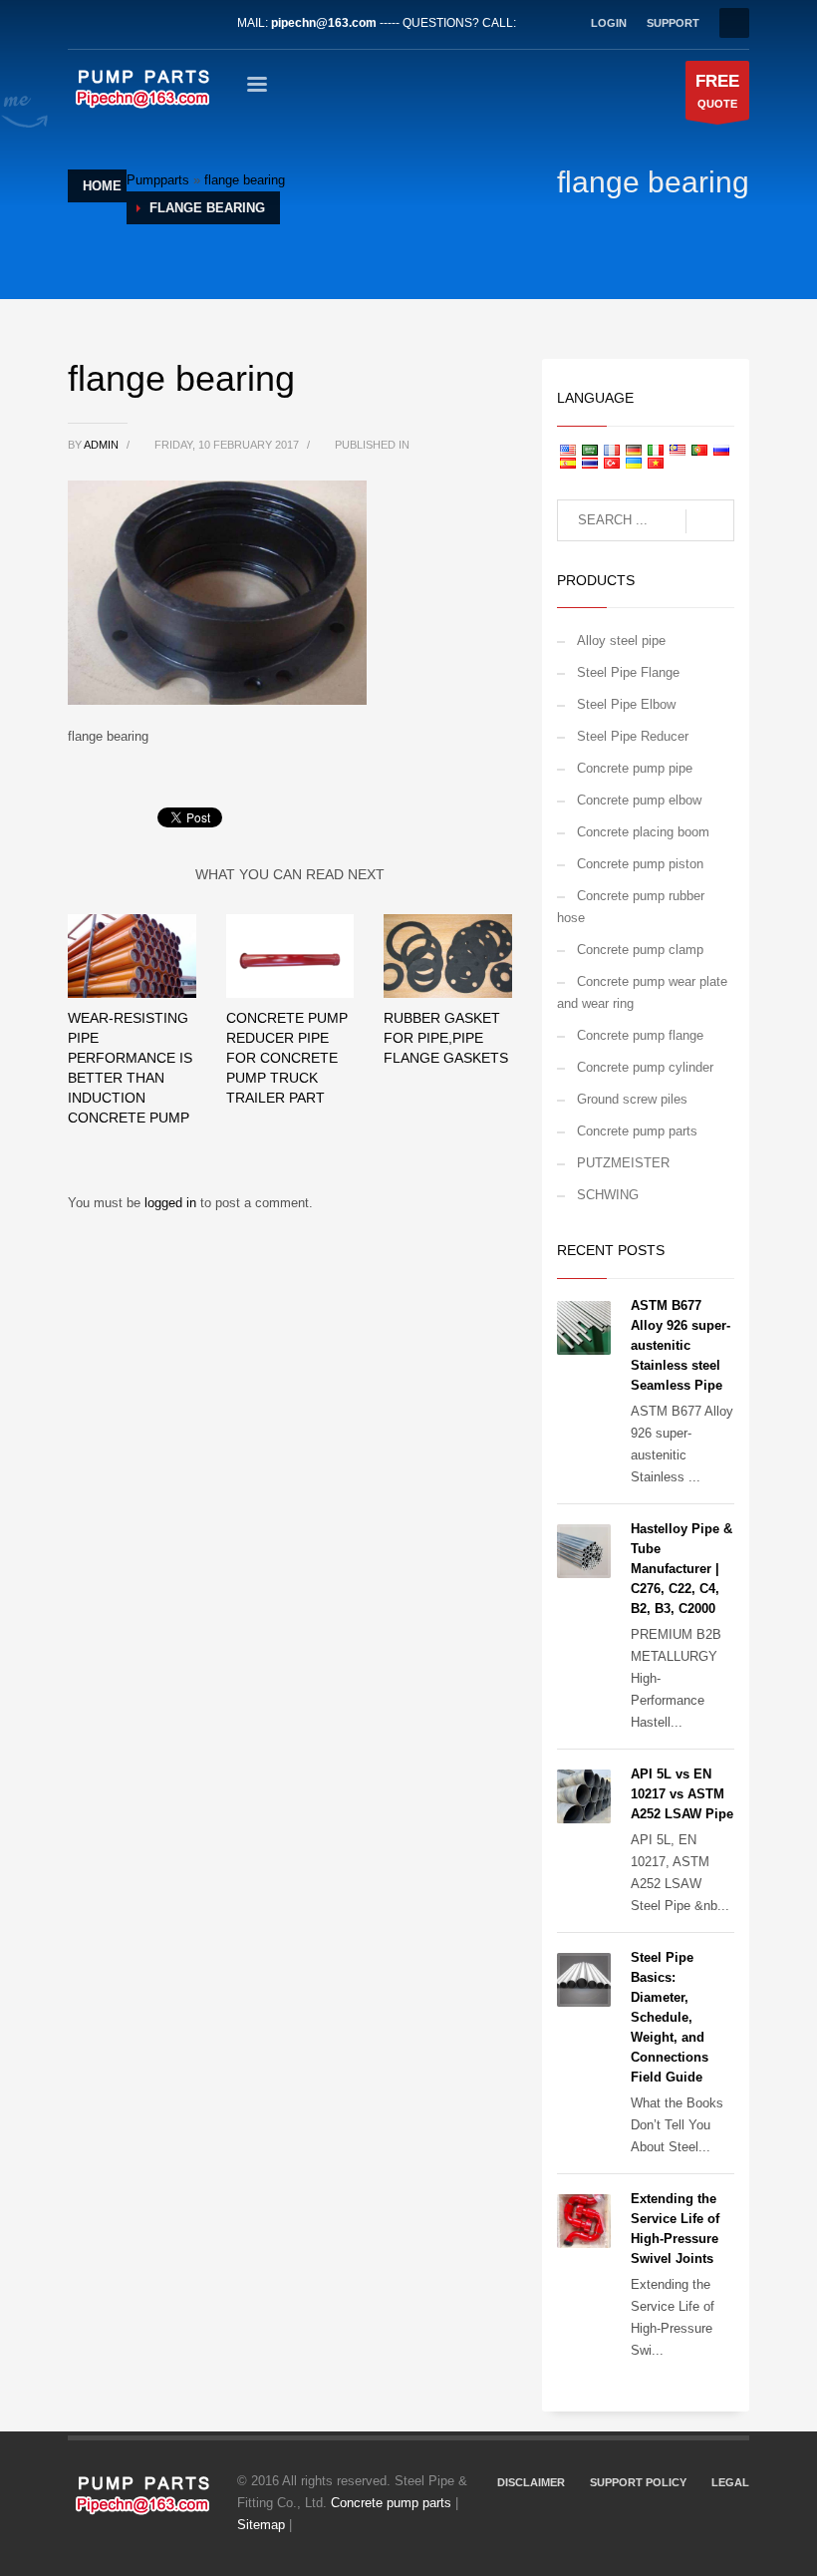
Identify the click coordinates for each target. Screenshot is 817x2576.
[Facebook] (83, 23)
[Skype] (202, 23)
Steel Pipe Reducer (633, 736)
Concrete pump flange (640, 1035)
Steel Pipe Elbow (626, 704)
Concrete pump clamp (640, 950)
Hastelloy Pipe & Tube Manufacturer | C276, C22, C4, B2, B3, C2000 (681, 1569)
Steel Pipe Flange (628, 672)
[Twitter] (113, 23)
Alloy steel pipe (621, 641)
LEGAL (730, 2482)
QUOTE (717, 91)
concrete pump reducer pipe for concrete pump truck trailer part (287, 1058)
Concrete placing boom (643, 832)
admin (103, 445)
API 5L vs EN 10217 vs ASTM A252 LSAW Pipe (682, 1794)
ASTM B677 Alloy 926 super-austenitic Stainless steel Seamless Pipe (681, 1345)
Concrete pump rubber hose (631, 907)
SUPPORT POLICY (638, 2482)
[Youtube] (172, 23)
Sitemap (261, 2525)
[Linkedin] (142, 23)
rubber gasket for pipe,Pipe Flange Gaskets (446, 1038)
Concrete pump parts (637, 1131)
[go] (710, 521)
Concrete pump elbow (639, 800)
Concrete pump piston (640, 864)
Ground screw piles (632, 1099)
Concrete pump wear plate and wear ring (642, 992)
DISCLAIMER (531, 2482)
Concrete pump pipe (635, 768)
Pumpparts (158, 180)
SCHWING (608, 1195)
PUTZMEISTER (623, 1163)
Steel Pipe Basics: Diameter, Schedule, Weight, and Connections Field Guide (670, 2017)
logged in (172, 1203)
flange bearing (245, 180)
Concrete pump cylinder (645, 1067)
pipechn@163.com (324, 23)
